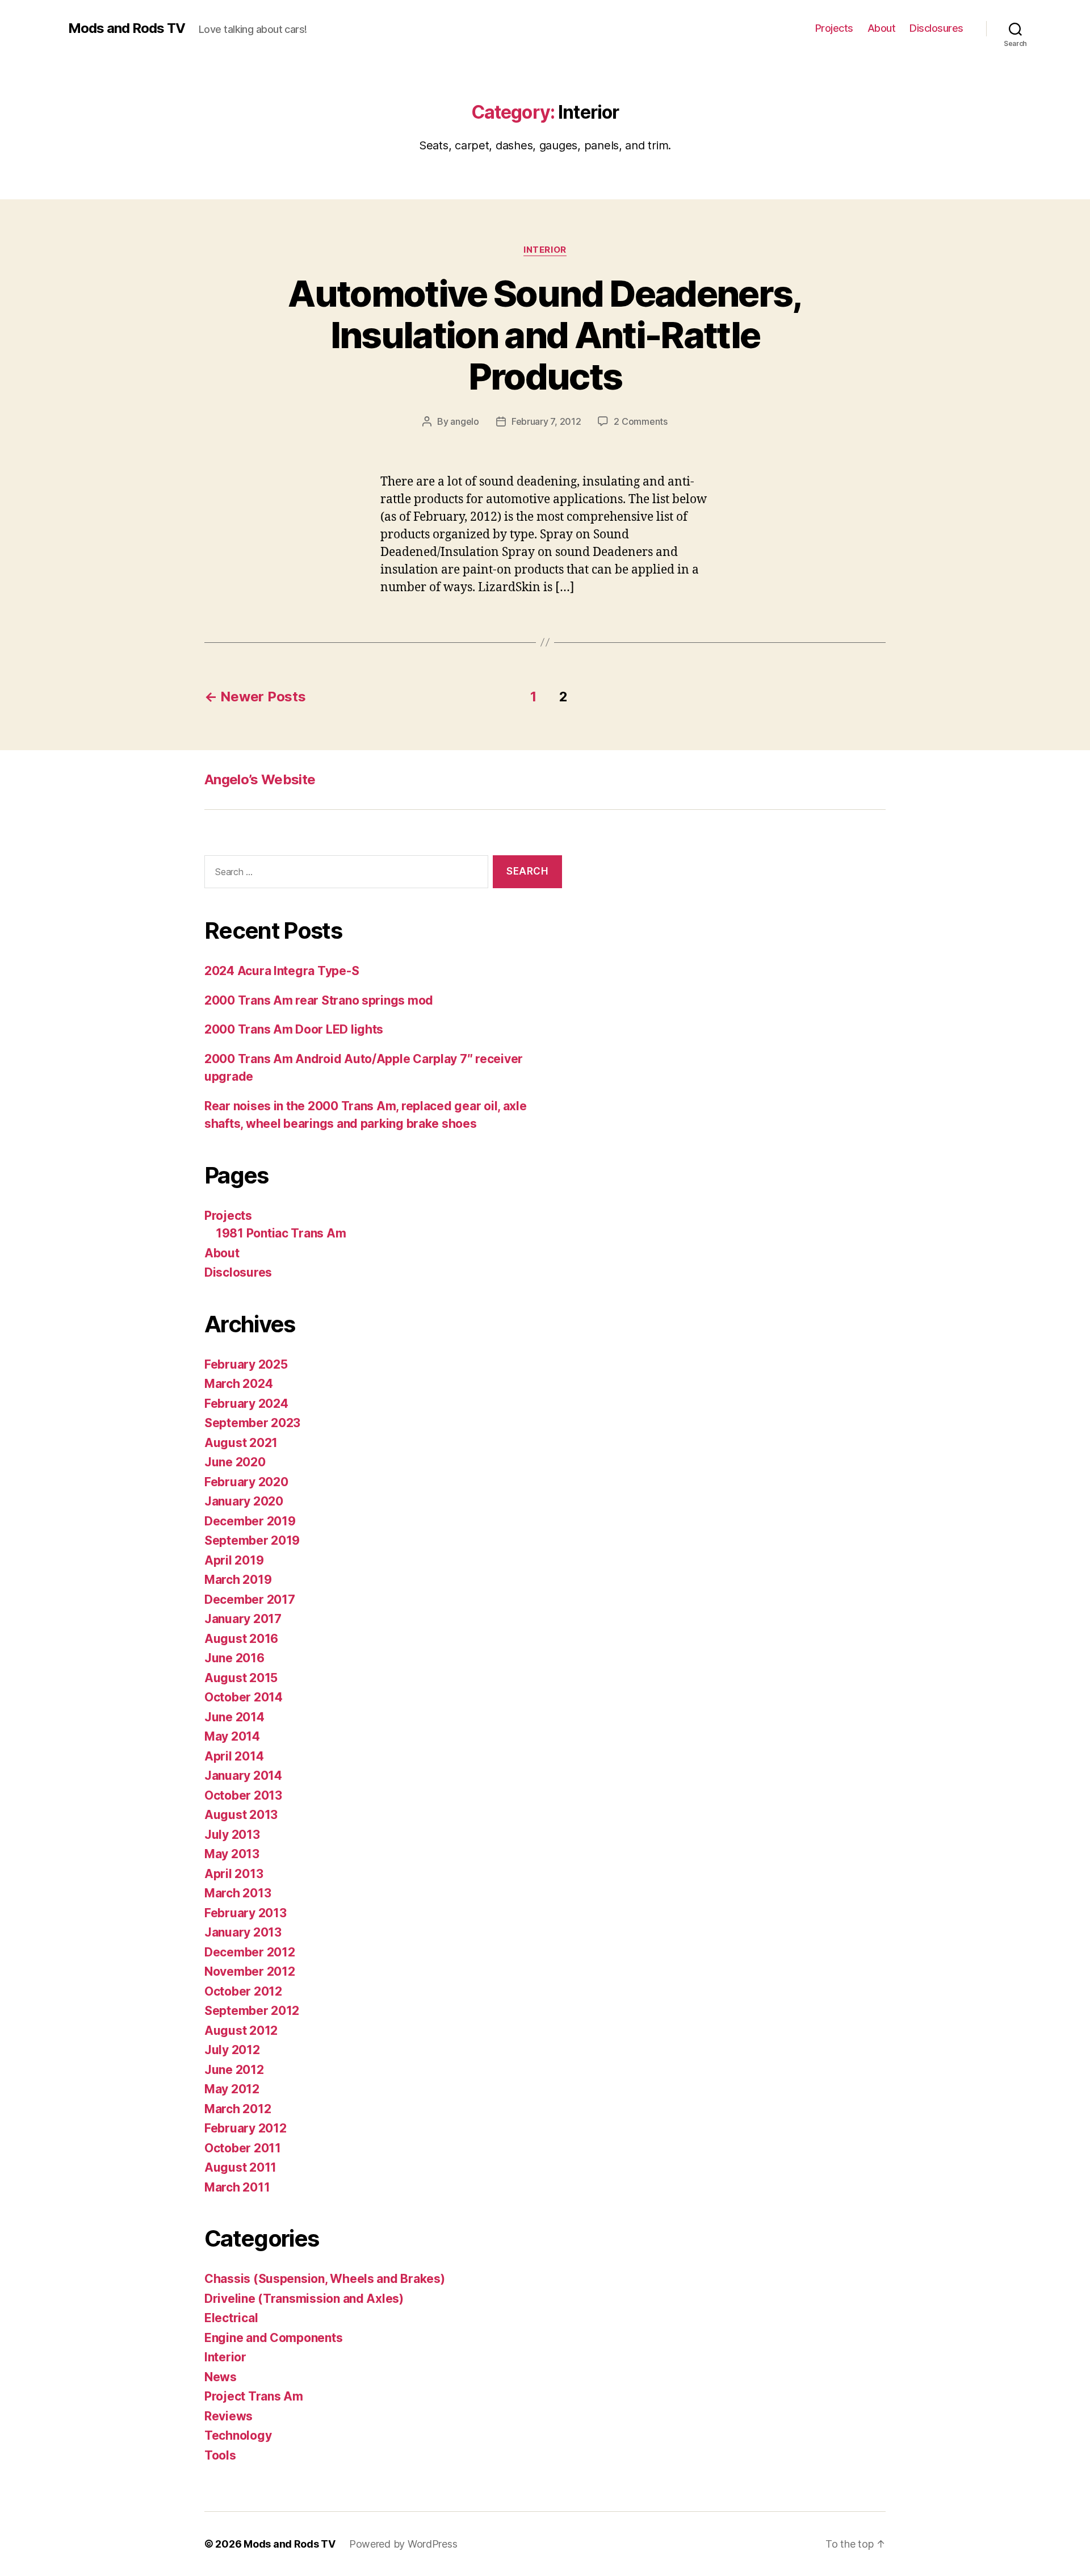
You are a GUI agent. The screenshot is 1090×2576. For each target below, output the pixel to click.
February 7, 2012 (546, 421)
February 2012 (246, 2128)
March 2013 (238, 1893)
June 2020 (235, 1462)
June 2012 (234, 2070)
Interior (545, 250)
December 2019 (250, 1521)
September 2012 (252, 2011)
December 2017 (250, 1599)
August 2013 (241, 1815)
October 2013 (243, 1795)
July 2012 (232, 2050)
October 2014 (244, 1697)
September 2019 (252, 1540)
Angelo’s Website (260, 779)
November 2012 (250, 1971)
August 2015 (241, 1678)
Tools (220, 2455)
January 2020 (244, 1501)
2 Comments (640, 421)
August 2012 (241, 2031)
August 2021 (241, 1443)
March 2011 (237, 2187)
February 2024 (246, 1404)
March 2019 (238, 1580)
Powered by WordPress (403, 2544)
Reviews (229, 2416)
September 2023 (252, 1423)
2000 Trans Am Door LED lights (294, 1029)
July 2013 (232, 1835)
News (221, 2377)
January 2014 (243, 1776)
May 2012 (232, 2089)
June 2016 (234, 1658)
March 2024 (238, 1384)
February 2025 (246, 1364)
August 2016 (241, 1639)
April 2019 (234, 1560)
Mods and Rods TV (127, 28)
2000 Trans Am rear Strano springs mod (319, 1000)
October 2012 (243, 1991)
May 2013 (232, 1854)
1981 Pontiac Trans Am (281, 1233)
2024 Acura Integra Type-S (282, 971)
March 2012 (238, 2109)
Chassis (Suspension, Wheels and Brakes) (324, 2279)
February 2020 (246, 1482)
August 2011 (240, 2167)
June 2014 (234, 1717)
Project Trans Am (254, 2396)
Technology (238, 2435)
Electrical (231, 2318)
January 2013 (243, 1932)
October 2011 (243, 2148)
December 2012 (250, 1952)
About (882, 28)
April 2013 (234, 1874)
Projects (834, 28)
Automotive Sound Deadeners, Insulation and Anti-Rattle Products (545, 335)
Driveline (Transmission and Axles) (304, 2299)
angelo (464, 421)
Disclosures (936, 28)
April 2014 (234, 1756)
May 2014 (232, 1736)
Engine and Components (273, 2338)
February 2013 (246, 1913)
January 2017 (243, 1619)
